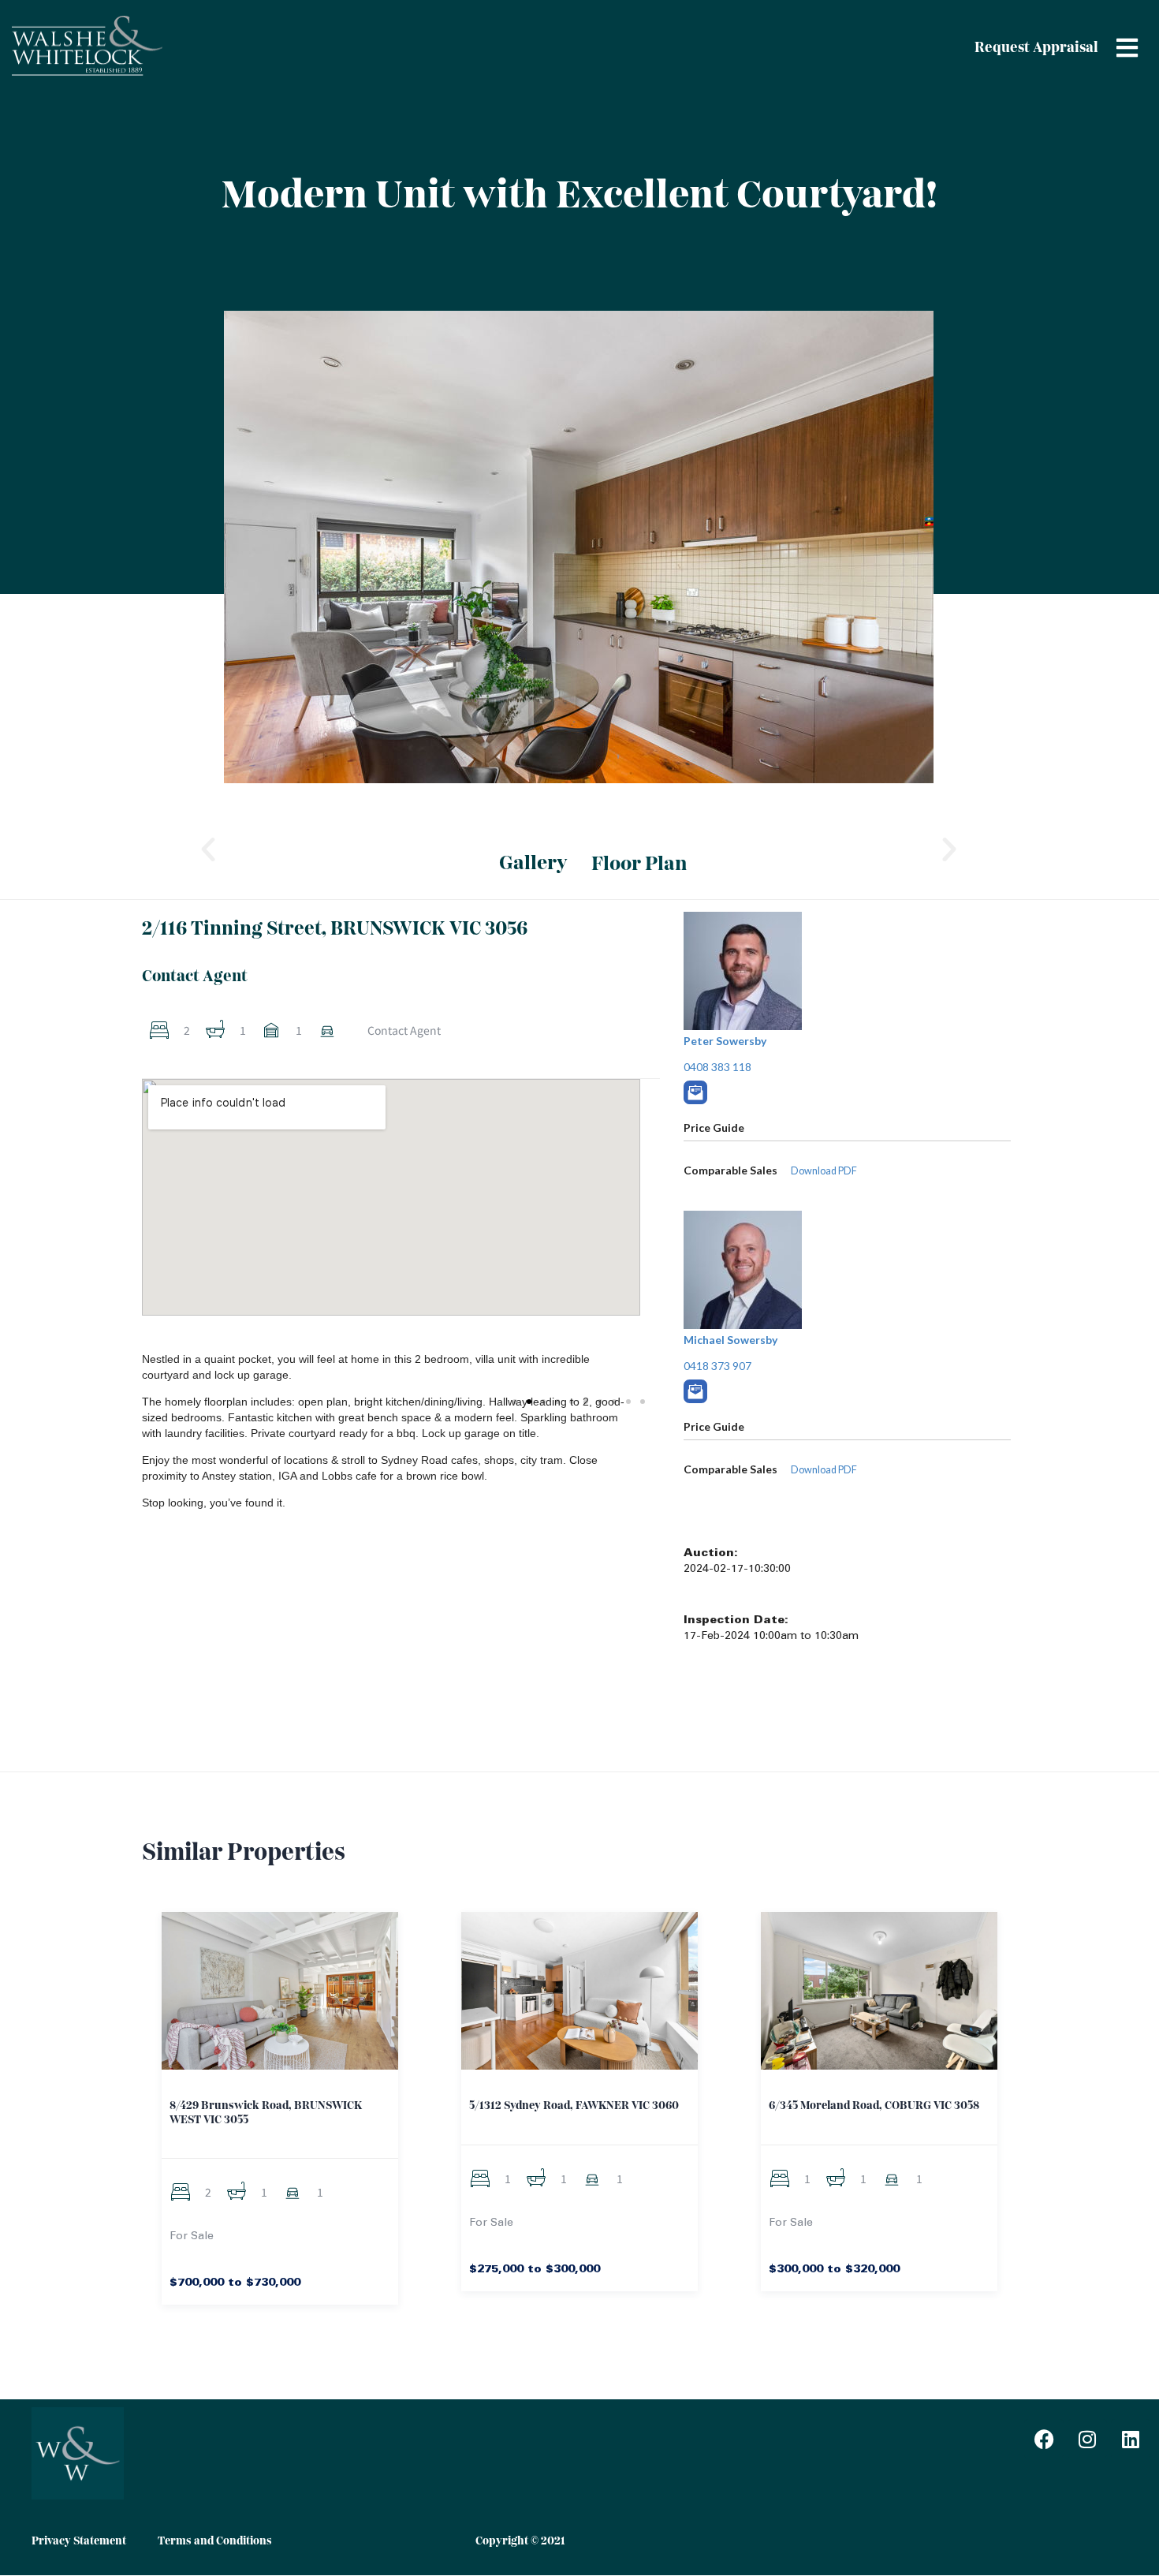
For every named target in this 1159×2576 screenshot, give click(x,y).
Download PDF (824, 1470)
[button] (208, 849)
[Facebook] (1044, 2439)
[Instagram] (1087, 2439)
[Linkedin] (1131, 2439)
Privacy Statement (79, 2541)
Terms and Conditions (215, 2541)
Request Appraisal (1036, 48)
